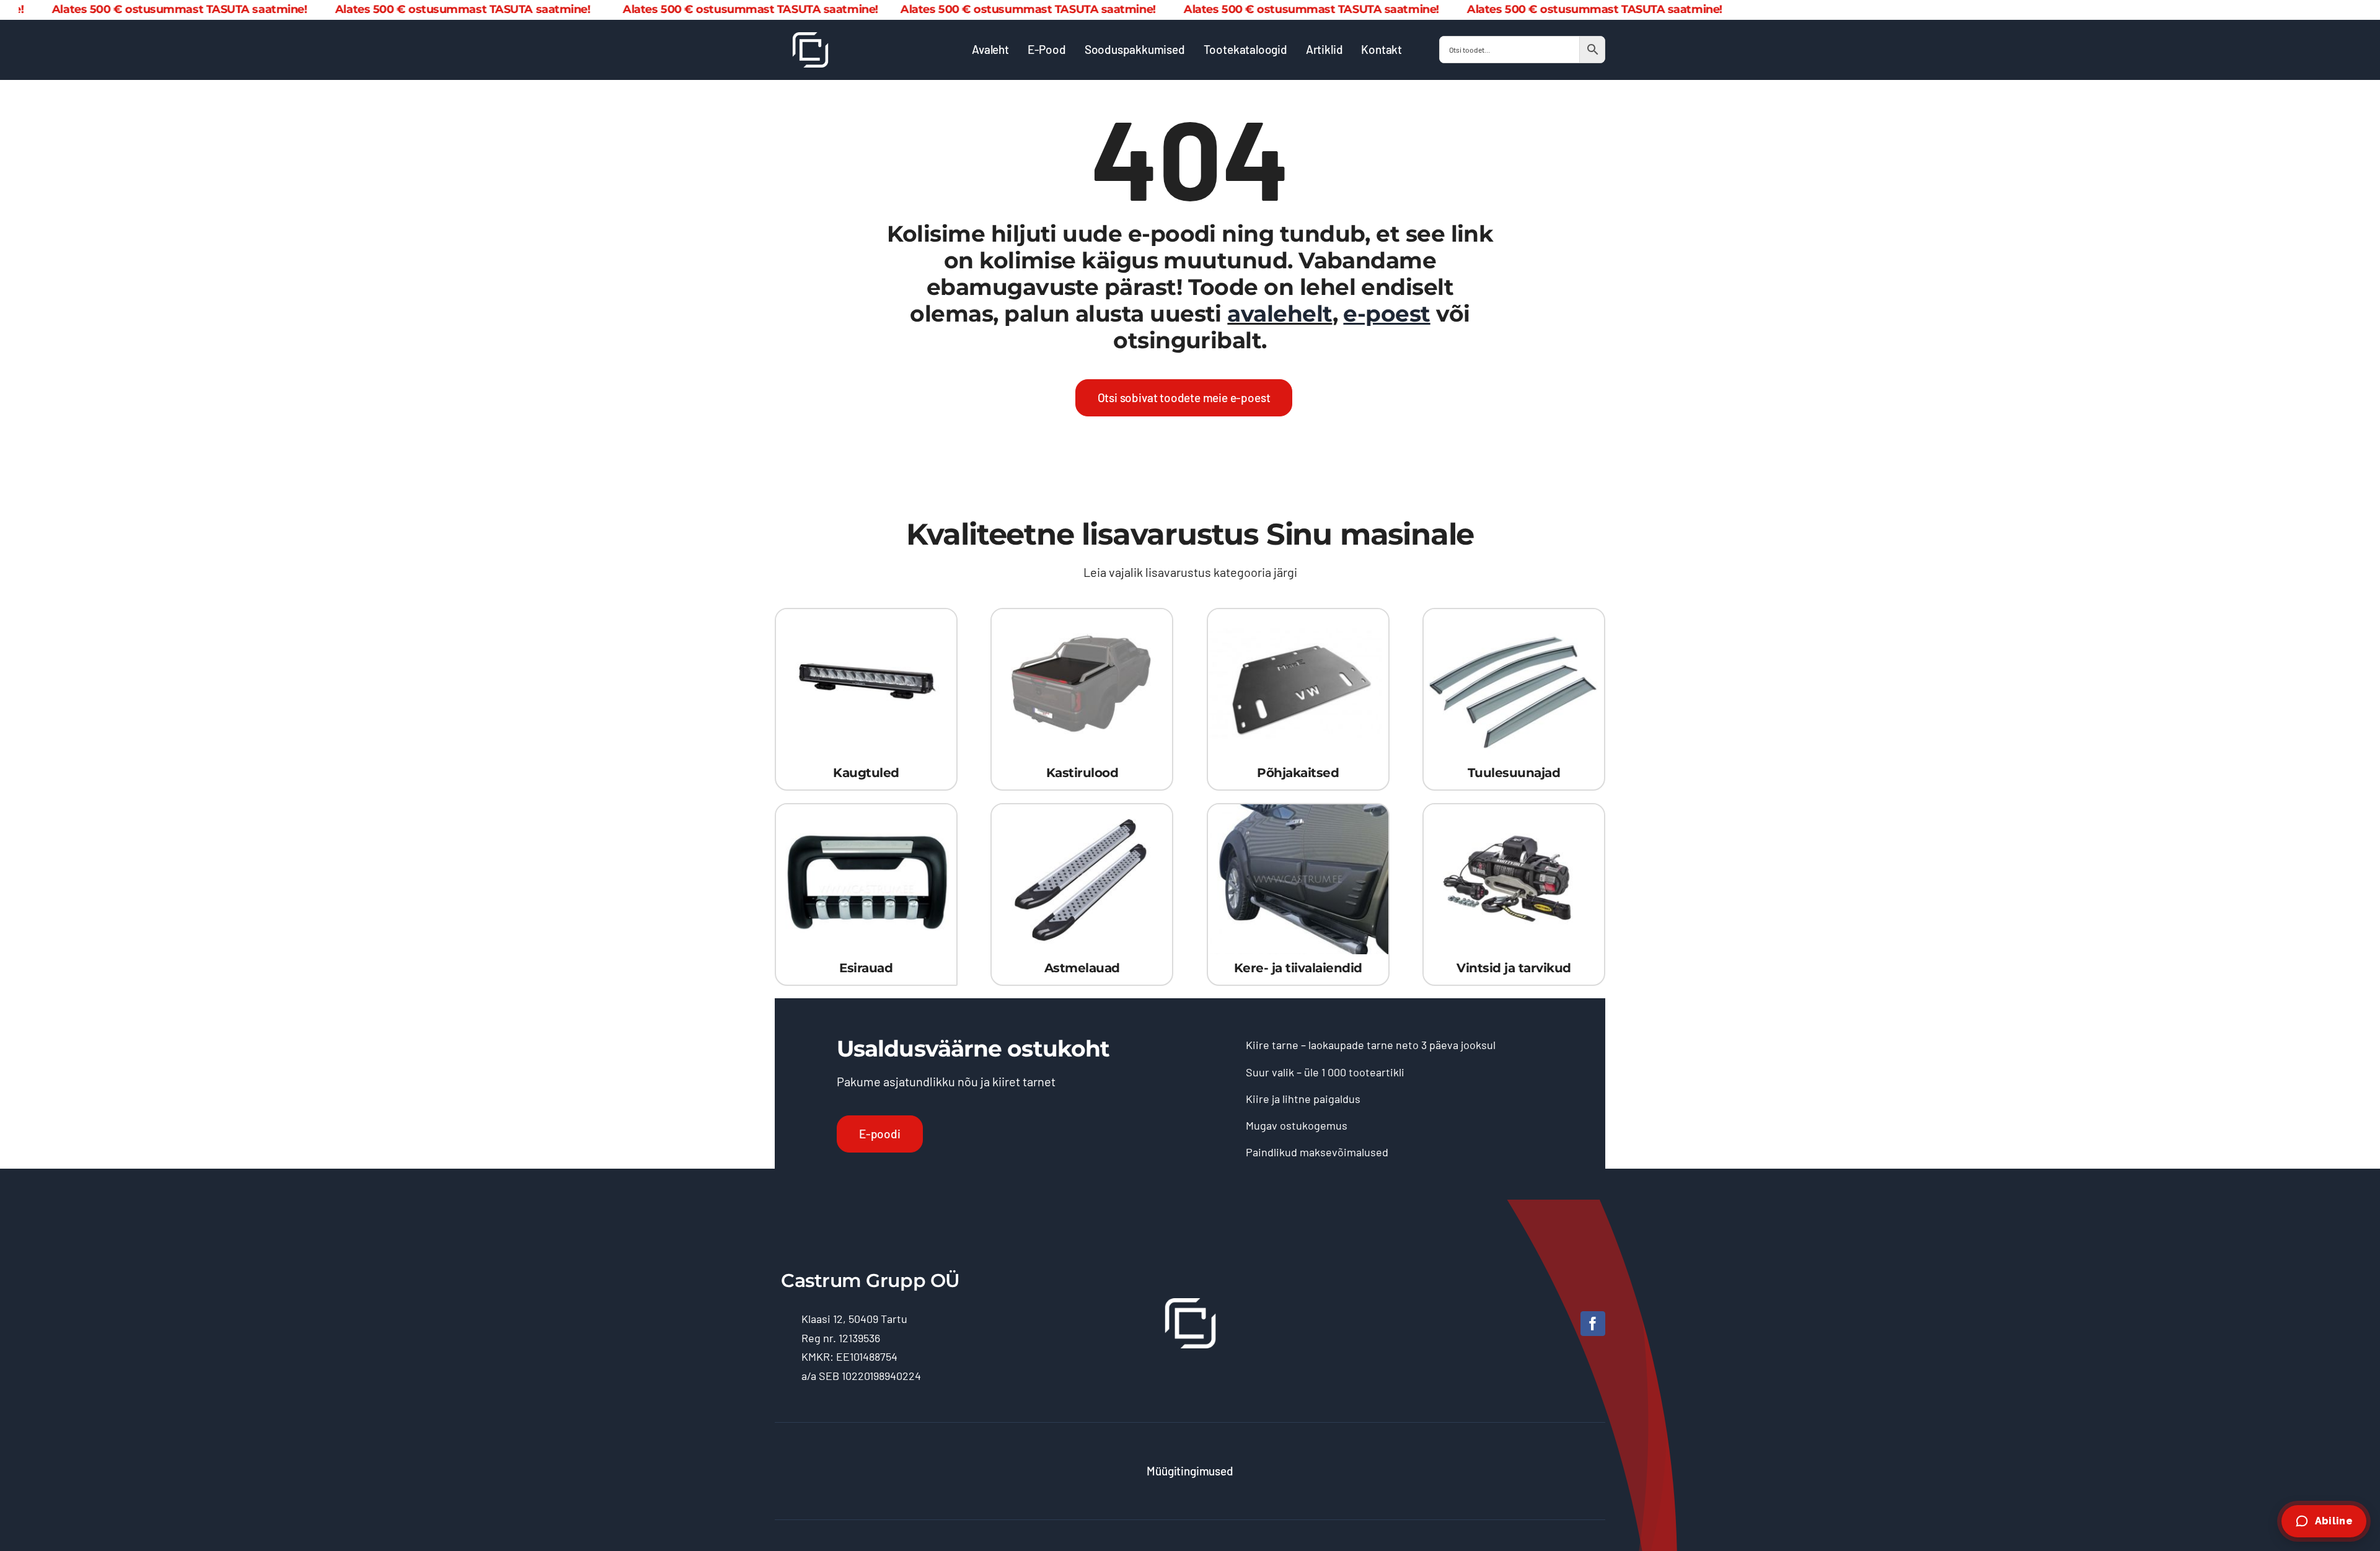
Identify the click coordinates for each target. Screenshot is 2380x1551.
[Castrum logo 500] (810, 38)
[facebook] (1593, 1324)
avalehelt (1280, 314)
